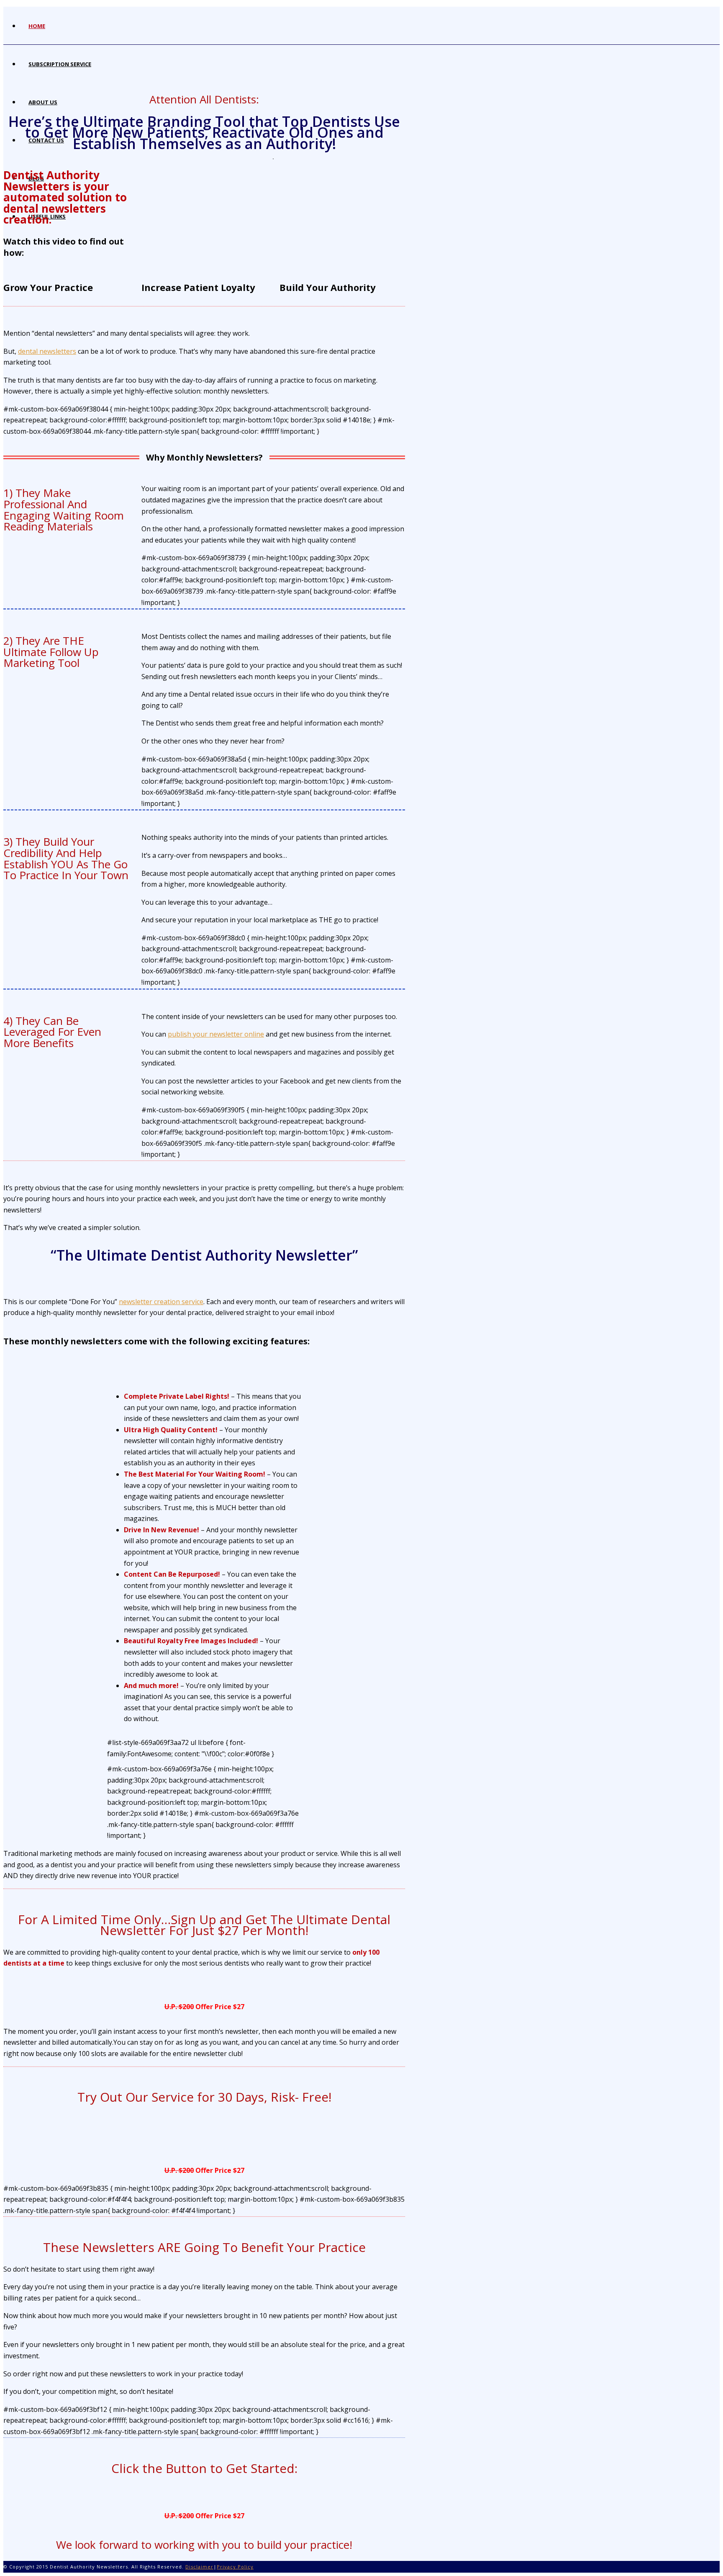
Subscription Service (60, 64)
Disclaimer (199, 2567)
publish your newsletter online (216, 1034)
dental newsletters (47, 351)
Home (37, 26)
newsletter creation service (161, 1302)
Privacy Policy (235, 2567)
